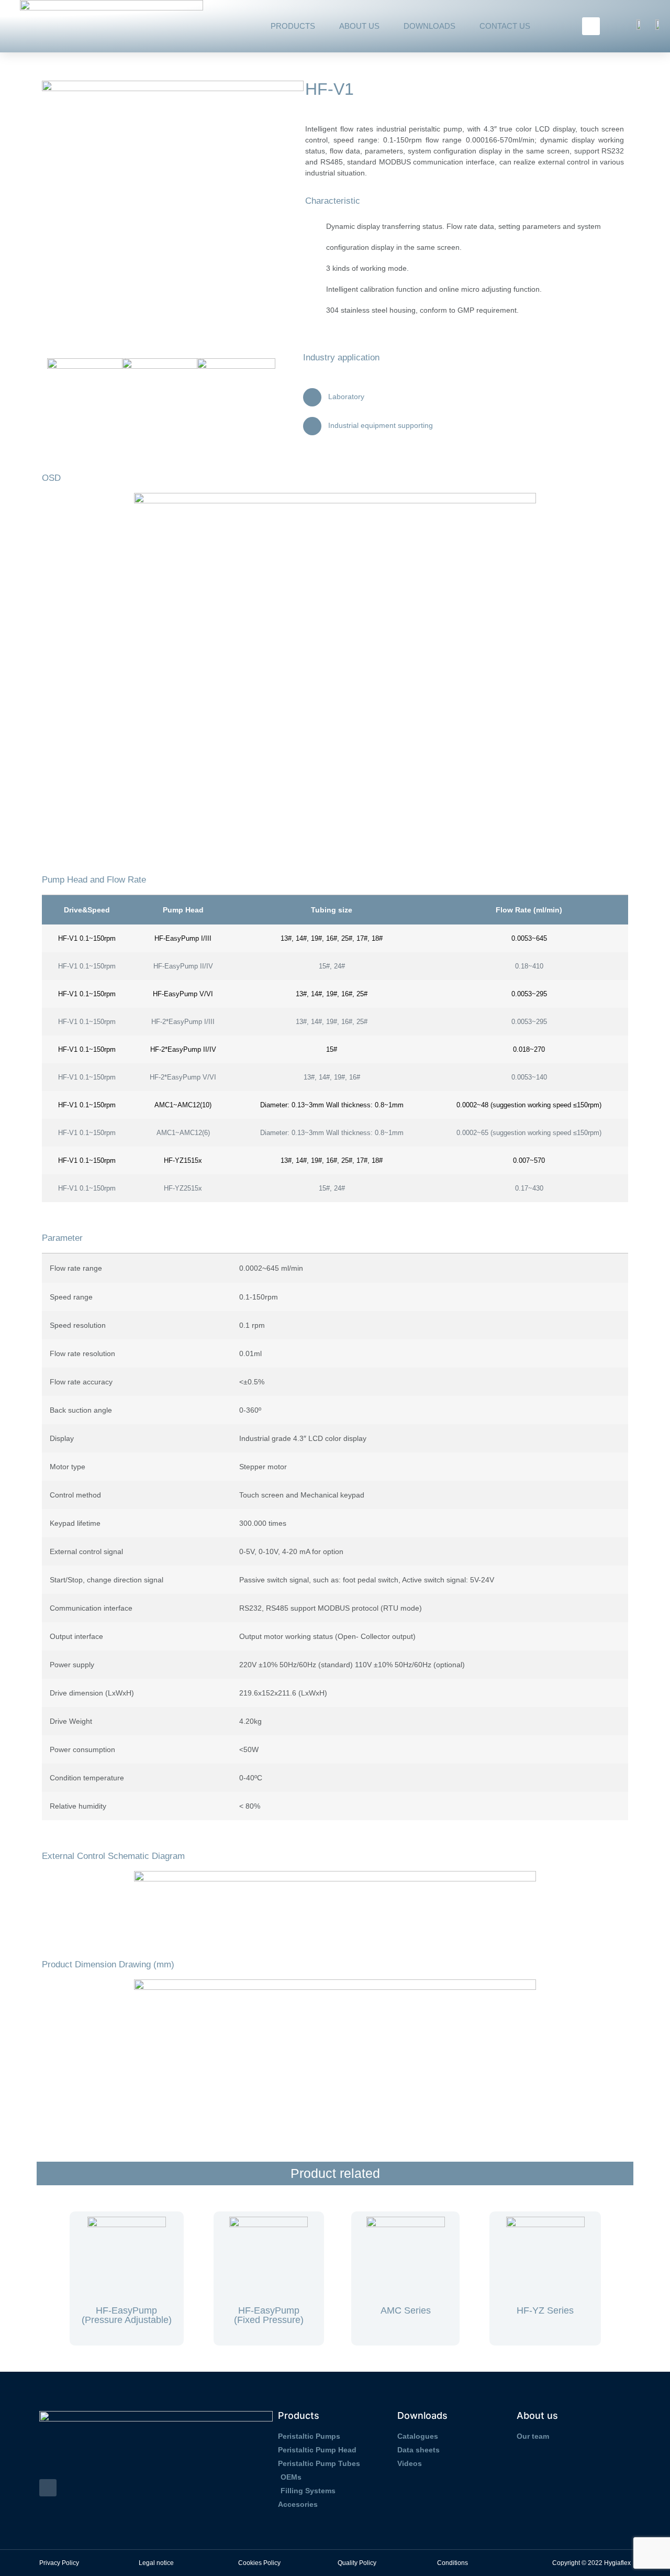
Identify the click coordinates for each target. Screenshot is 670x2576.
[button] (591, 26)
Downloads (429, 26)
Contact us (505, 26)
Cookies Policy (259, 2563)
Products (293, 26)
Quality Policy (357, 2563)
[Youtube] (48, 2488)
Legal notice (156, 2563)
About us (359, 26)
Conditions (453, 2563)
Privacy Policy (59, 2563)
